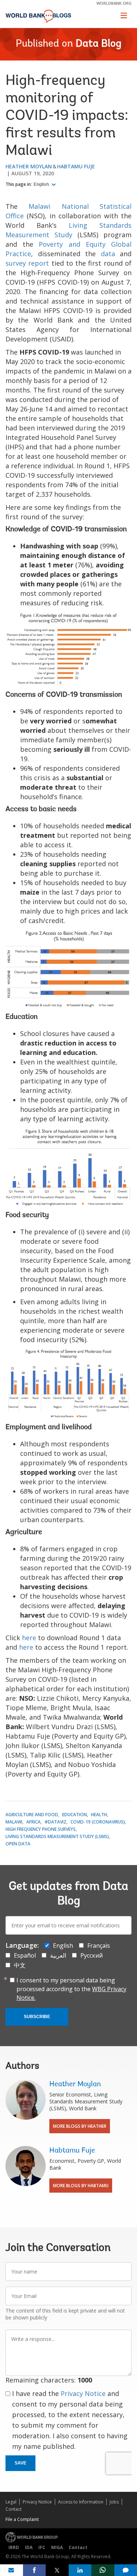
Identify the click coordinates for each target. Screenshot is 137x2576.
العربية (58, 1955)
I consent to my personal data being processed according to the (71, 1989)
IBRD (14, 2547)
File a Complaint (22, 2519)
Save (20, 2463)
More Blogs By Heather (80, 2126)
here (29, 1638)
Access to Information (81, 2502)
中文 (20, 1965)
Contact (14, 2509)
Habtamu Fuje (76, 166)
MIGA (57, 2547)
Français (99, 1946)
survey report (27, 263)
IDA (29, 2547)
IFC (42, 2547)
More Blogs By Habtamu (81, 2186)
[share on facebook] (35, 2570)
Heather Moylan (29, 166)
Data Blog (98, 44)
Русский (92, 1955)
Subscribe (37, 2017)
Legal (11, 2502)
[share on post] (57, 2570)
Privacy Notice (83, 2393)
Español (25, 1955)
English (42, 184)
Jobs (114, 2502)
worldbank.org (114, 3)
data (108, 254)
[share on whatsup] (103, 2570)
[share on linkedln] (80, 2570)
